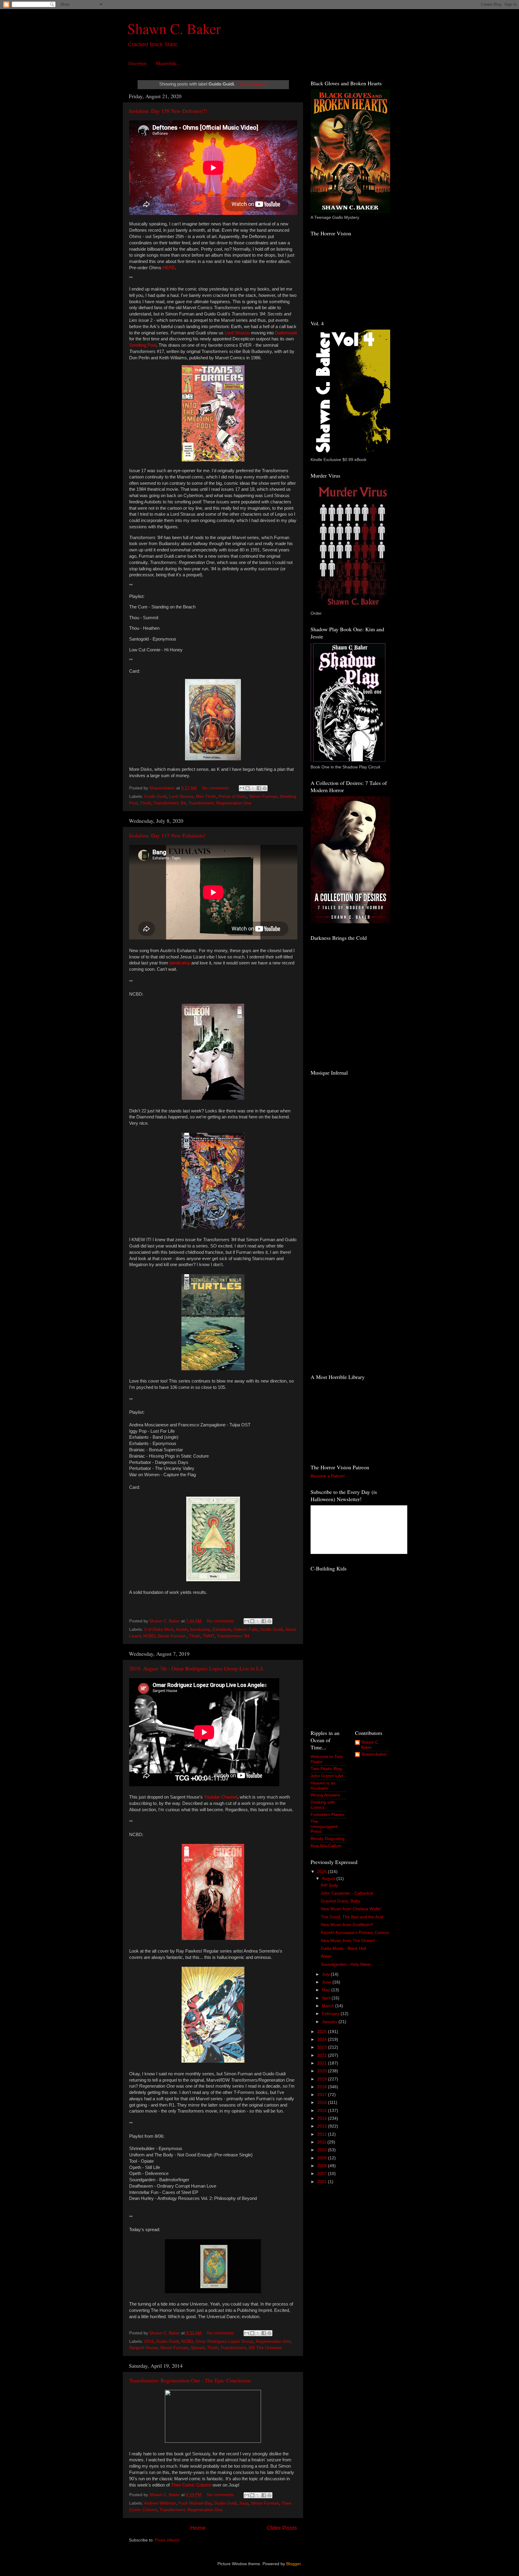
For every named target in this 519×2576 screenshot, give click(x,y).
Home (198, 2528)
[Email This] (242, 788)
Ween (326, 1956)
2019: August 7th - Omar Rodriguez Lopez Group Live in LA (196, 1668)
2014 (323, 2118)
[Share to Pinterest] (265, 788)
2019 (149, 2341)
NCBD (149, 1636)
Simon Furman (263, 796)
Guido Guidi (155, 796)
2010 (323, 2150)
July (326, 1974)
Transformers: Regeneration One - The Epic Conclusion (190, 2380)
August (329, 1879)
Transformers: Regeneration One (220, 803)
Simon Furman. (172, 1636)
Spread (198, 2348)
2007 (323, 2174)
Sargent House (143, 2348)
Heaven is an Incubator (323, 1786)
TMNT (209, 1636)
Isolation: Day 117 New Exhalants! (167, 835)
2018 (323, 2087)
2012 (323, 2134)
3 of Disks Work (159, 1629)
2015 (323, 2111)
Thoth (146, 803)
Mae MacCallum (326, 1846)
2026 (323, 1872)
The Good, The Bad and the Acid (352, 1917)
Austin (182, 1629)
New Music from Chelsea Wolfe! (351, 1909)
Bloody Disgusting (328, 1839)
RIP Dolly (329, 1885)
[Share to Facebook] (259, 788)
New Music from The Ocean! (348, 1941)
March (329, 2006)
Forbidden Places (327, 1815)
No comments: (217, 788)
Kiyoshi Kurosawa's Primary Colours (355, 1933)
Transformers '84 (170, 803)
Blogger (293, 2564)
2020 (323, 2071)
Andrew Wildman (160, 2503)
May (327, 1990)
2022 (323, 2055)
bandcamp (200, 1629)
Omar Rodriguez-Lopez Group (224, 2341)
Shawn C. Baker (174, 28)
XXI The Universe (265, 2348)
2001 (323, 2182)
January (330, 2022)
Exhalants (222, 1629)
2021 (323, 2063)
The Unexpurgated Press (324, 1826)
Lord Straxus (181, 796)
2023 (323, 2047)
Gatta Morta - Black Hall (343, 1949)
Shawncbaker (374, 1754)
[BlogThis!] (247, 788)
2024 (323, 2039)
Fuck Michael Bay (195, 2503)
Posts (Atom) (167, 2540)
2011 (322, 2142)
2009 (323, 2158)
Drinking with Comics (323, 1805)
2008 (323, 2166)
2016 (323, 2102)
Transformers (233, 2348)
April (327, 1998)
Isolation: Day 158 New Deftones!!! (168, 111)
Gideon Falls (246, 1629)
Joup (244, 2503)
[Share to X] (253, 788)
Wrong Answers (325, 1795)
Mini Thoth (206, 796)
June (327, 1982)
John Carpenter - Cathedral (347, 1893)
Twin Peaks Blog (326, 1769)
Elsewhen (138, 63)
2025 (323, 2032)
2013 (323, 2126)
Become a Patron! (328, 1476)
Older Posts (282, 2528)
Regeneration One (273, 2341)
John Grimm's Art (327, 1776)
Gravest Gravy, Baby (340, 1901)
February (331, 2014)
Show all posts (252, 84)
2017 (323, 2095)
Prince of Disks (232, 796)
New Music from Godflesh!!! (347, 1925)
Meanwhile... (168, 63)
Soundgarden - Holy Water (346, 1964)
